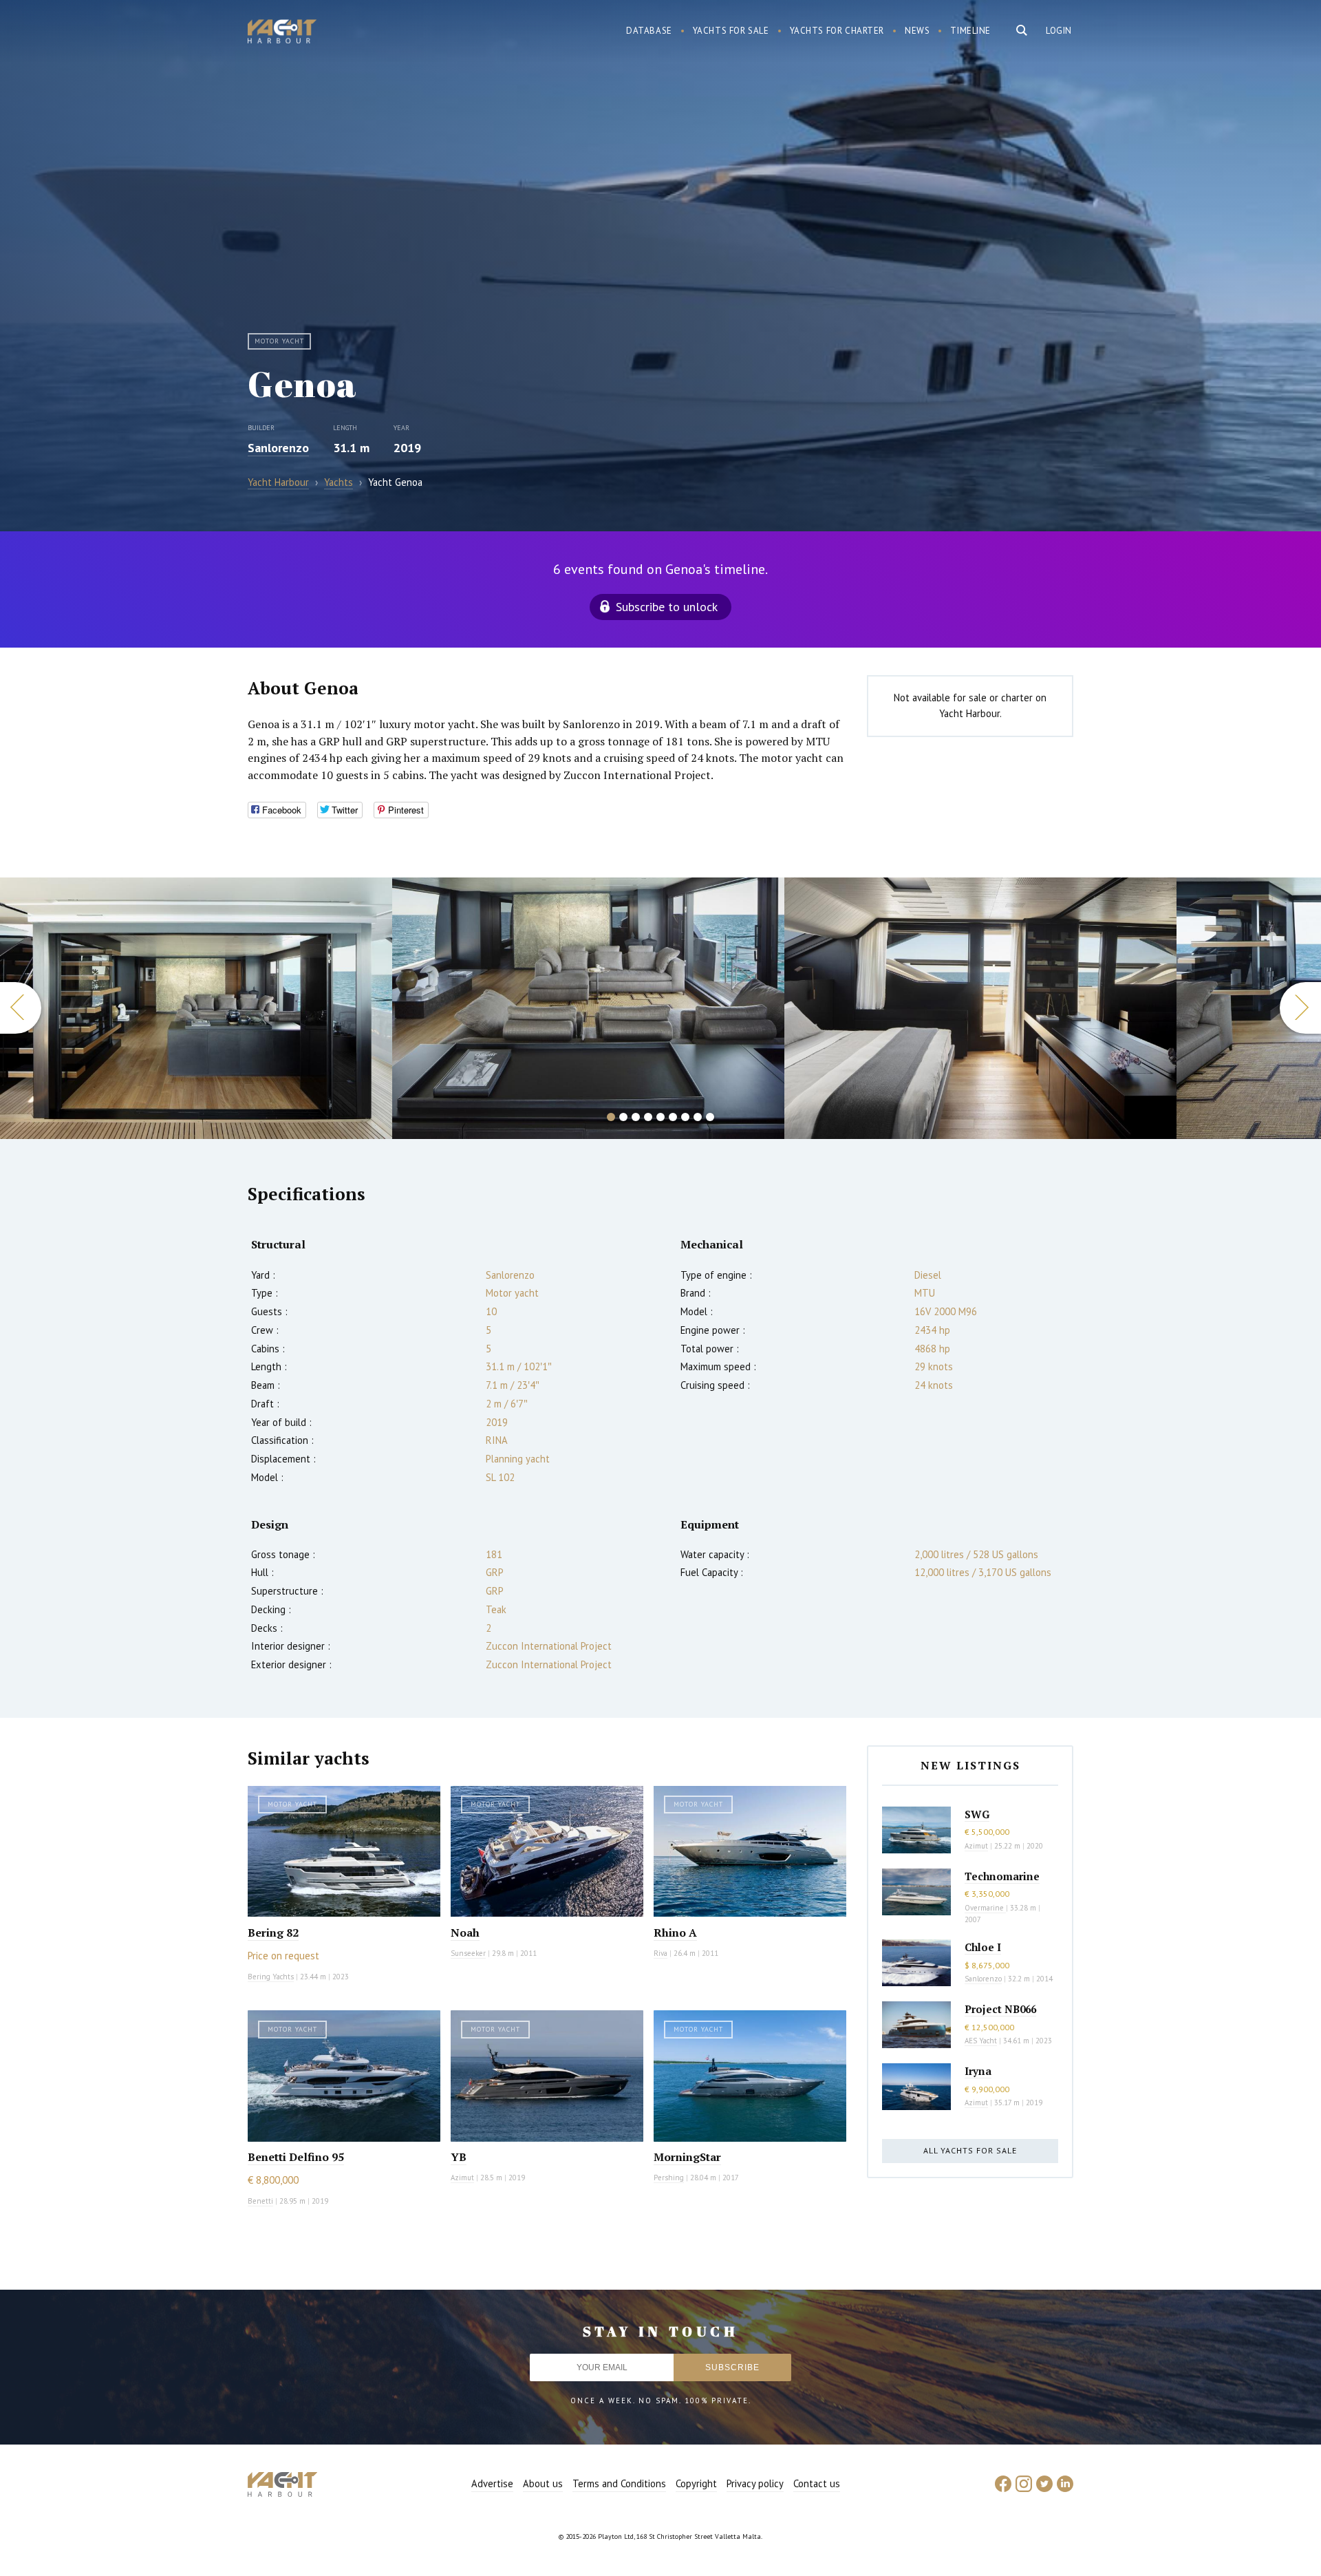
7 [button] (685, 1117)
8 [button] (698, 1117)
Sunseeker (468, 1953)
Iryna (978, 2071)
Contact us (817, 2483)
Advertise (492, 2483)
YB (459, 2157)
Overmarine (985, 1908)
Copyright (696, 2483)
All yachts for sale (970, 2150)
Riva (660, 1953)
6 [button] (673, 1117)
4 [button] (648, 1117)
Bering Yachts (271, 1977)
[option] (196, 1008)
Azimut (462, 2178)
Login (1059, 31)
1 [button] (611, 1117)
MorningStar (687, 2157)
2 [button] (623, 1117)
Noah (465, 1933)
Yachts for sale (731, 31)
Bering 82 (273, 1933)
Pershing (669, 2178)
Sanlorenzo (278, 448)
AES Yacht (981, 2041)
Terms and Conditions (619, 2483)
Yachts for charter (837, 31)
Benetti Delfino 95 (296, 2157)
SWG (977, 1814)
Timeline (970, 31)
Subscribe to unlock (667, 607)
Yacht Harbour (282, 33)
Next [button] (1300, 1008)
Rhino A (675, 1933)
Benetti (260, 2201)
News (917, 31)
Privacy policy (755, 2483)
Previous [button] (21, 1008)
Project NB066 (1000, 2009)
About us (543, 2483)
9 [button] (710, 1117)
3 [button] (636, 1117)
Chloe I (983, 1947)
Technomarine (1002, 1876)
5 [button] (660, 1117)
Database (649, 31)
